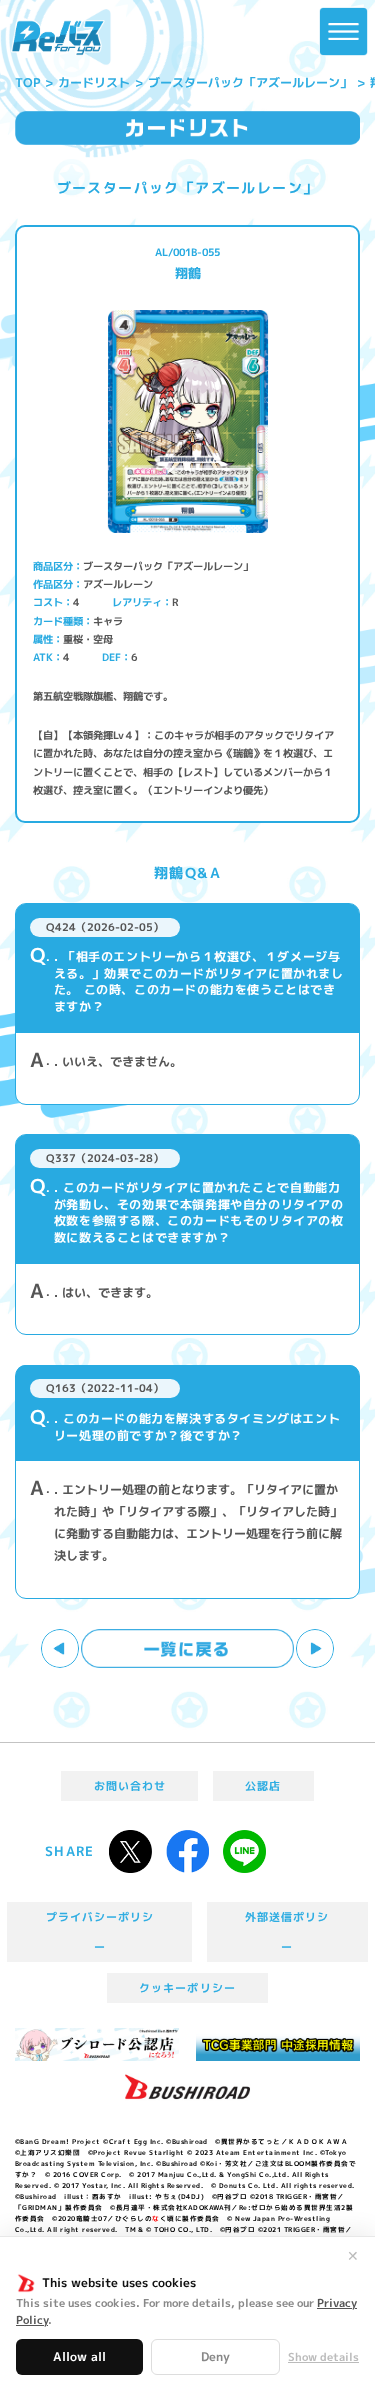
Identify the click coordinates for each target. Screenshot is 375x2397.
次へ (315, 1648)
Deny (215, 2356)
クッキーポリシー (187, 1988)
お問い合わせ (130, 1786)
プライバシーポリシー (100, 1932)
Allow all (79, 2356)
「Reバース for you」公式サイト (58, 38)
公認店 (263, 1786)
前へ (60, 1648)
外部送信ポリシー (287, 1932)
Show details (323, 2357)
